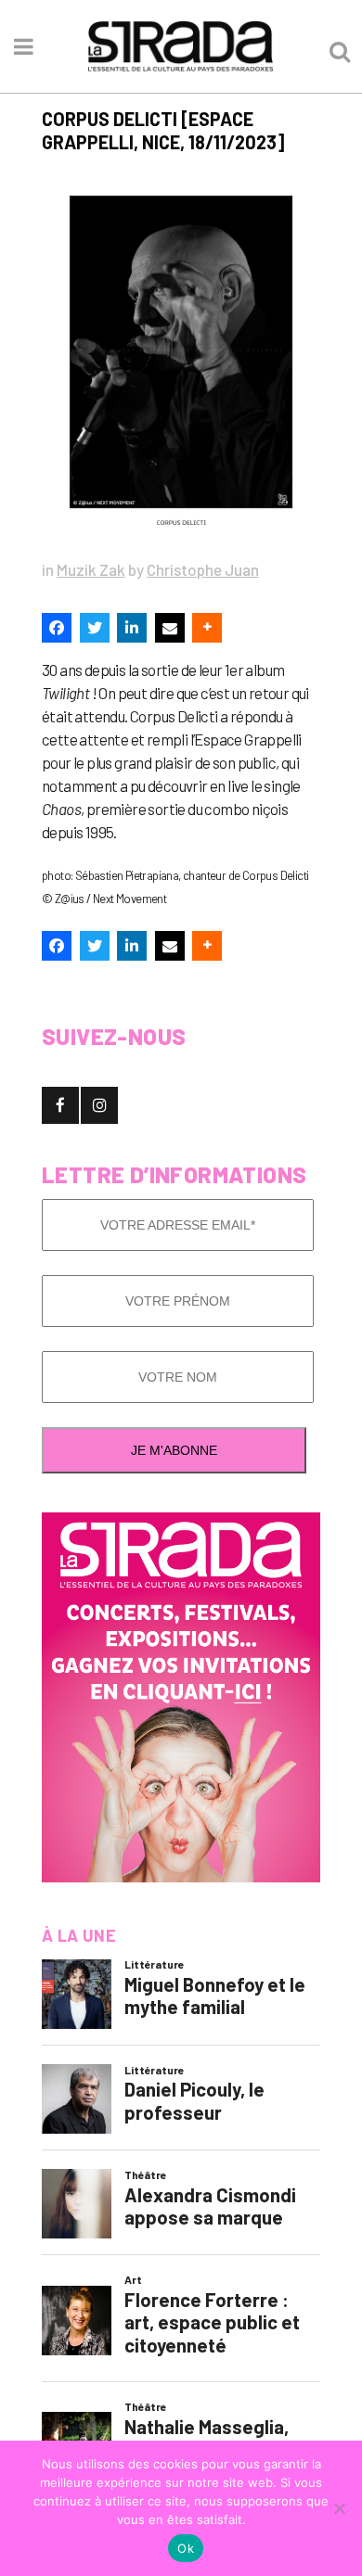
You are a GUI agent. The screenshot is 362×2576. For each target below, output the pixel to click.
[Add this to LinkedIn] (132, 628)
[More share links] (207, 628)
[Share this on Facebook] (57, 628)
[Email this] (170, 628)
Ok (186, 2548)
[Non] (339, 2508)
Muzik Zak (91, 569)
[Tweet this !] (95, 628)
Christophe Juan (203, 569)
